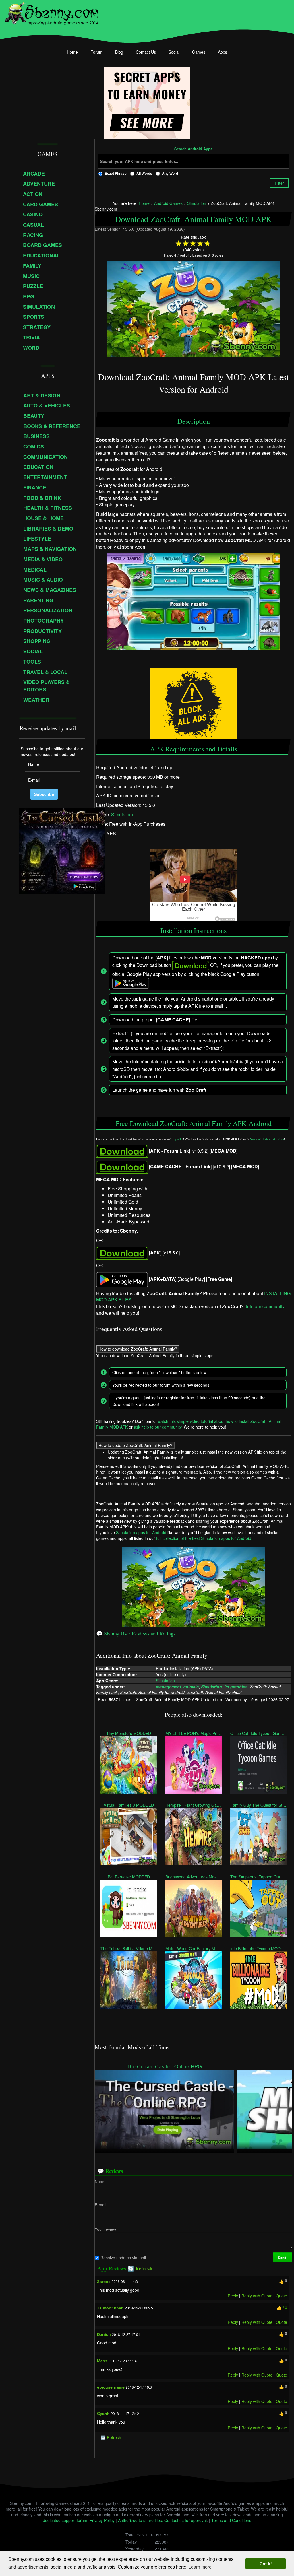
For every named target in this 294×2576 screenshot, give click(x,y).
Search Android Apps (193, 149)
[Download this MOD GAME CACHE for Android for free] (122, 1166)
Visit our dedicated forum (267, 1139)
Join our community (265, 1306)
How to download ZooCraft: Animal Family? (138, 1349)
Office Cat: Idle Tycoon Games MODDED (258, 1733)
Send (283, 2258)
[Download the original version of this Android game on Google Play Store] (122, 1279)
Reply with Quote (257, 2296)
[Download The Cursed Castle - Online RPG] (164, 2109)
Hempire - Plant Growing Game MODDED (194, 1805)
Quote (282, 2296)
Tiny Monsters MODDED (129, 1733)
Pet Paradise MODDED (128, 1877)
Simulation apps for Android (141, 1532)
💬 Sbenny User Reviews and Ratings (136, 1633)
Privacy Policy (102, 2520)
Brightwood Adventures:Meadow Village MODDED (194, 1877)
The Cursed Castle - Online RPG (164, 2066)
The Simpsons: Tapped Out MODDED (258, 1877)
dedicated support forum (65, 2520)
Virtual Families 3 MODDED (128, 1805)
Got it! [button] (266, 2564)
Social (174, 52)
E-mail (100, 2205)
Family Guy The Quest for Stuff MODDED (258, 1805)
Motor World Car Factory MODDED (194, 1948)
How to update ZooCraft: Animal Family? (135, 1445)
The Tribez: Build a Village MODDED (129, 1948)
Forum (96, 52)
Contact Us (146, 52)
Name (100, 2181)
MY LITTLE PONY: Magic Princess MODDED (194, 1733)
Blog (119, 52)
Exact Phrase (116, 173)
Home (72, 52)
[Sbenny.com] (52, 12)
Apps (223, 52)
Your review (105, 2229)
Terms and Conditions (231, 2520)
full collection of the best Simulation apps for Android (204, 1538)
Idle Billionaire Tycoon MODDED (258, 1948)
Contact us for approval (185, 2520)
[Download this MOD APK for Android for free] (122, 1150)
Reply (233, 2296)
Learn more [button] (200, 2567)
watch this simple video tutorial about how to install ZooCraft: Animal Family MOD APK (189, 1424)
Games (199, 52)
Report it (177, 1139)
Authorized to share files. (141, 2520)
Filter (279, 183)
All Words (144, 173)
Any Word (170, 173)
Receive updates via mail (123, 2258)
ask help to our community (158, 1427)
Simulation (122, 814)
